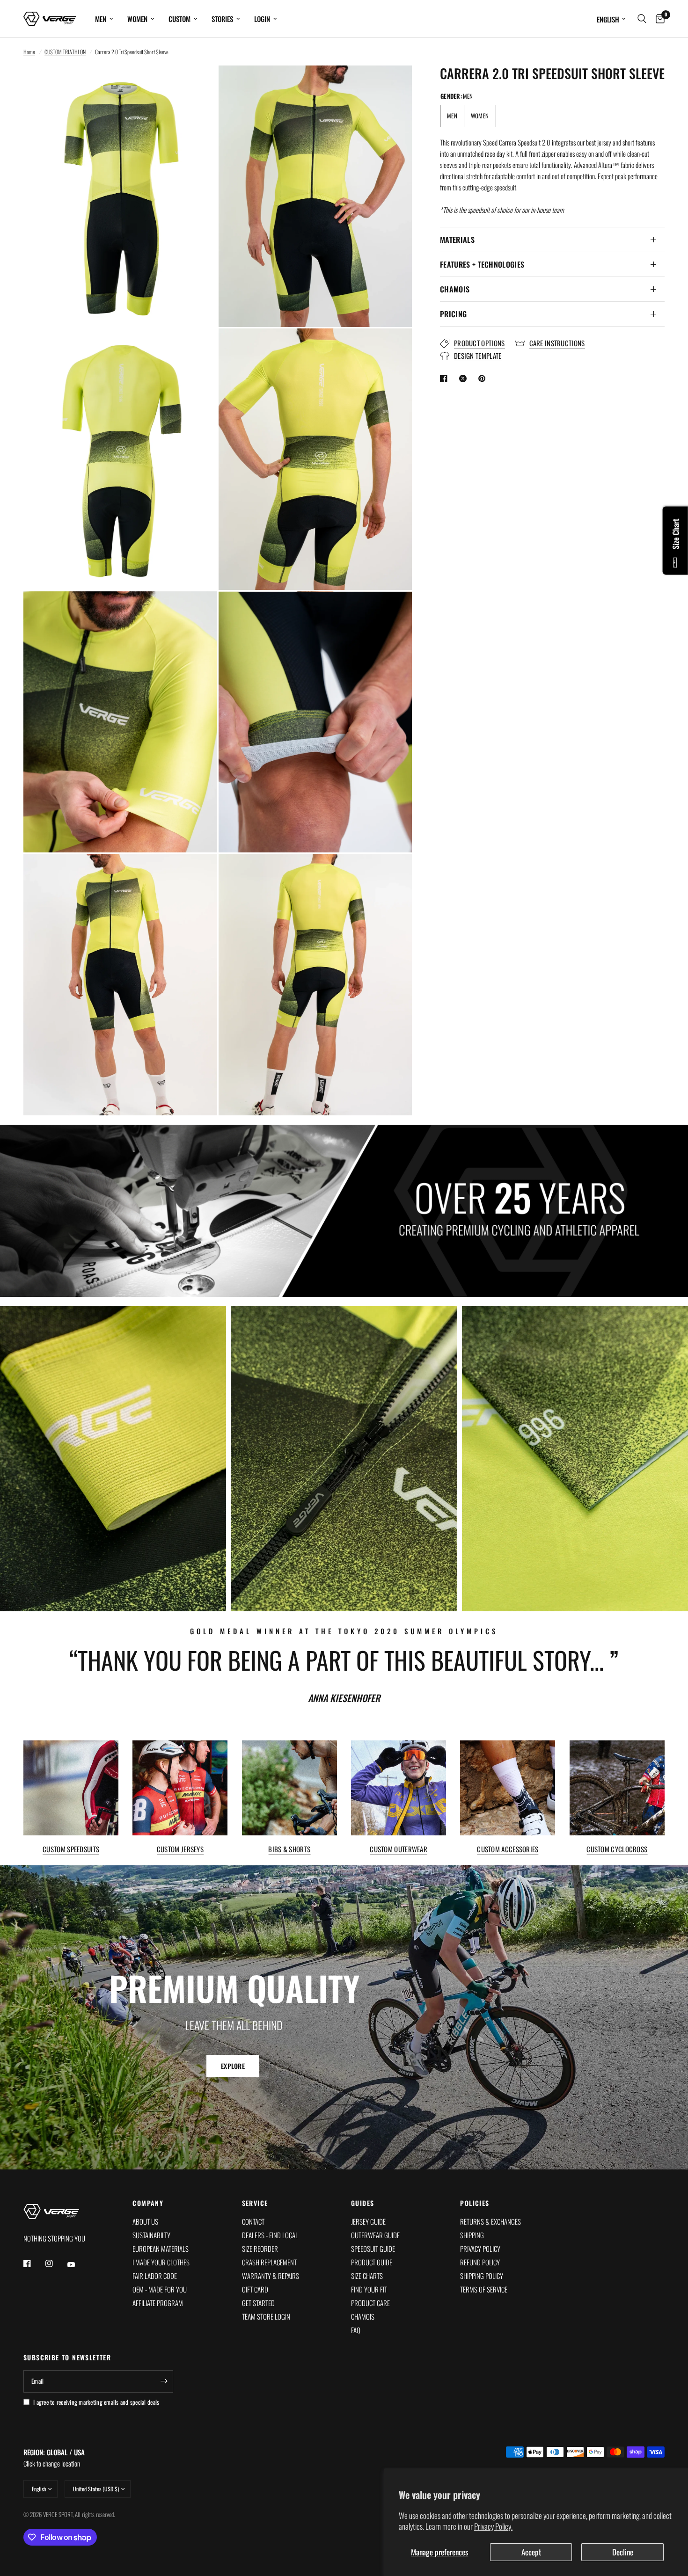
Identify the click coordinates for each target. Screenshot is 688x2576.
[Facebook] (34, 2263)
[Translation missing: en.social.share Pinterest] (484, 378)
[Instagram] (56, 2263)
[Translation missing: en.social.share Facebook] (446, 378)
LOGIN (262, 19)
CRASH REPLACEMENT (269, 2262)
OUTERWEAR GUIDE (375, 2235)
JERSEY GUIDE (368, 2221)
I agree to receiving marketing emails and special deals (96, 2402)
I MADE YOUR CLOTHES (161, 2262)
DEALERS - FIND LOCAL (270, 2235)
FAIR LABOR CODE (155, 2276)
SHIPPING (472, 2235)
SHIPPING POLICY (482, 2276)
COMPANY (148, 2203)
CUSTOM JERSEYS (180, 1849)
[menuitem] (104, 19)
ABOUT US (145, 2221)
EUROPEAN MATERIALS (161, 2249)
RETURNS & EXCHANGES (490, 2221)
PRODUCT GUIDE (372, 2262)
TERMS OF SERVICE (484, 2289)
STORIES (222, 19)
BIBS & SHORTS (289, 1849)
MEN (101, 19)
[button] (233, 2066)
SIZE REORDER (260, 2249)
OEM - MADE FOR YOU (160, 2289)
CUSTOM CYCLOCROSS (617, 1849)
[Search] (642, 19)
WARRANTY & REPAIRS (271, 2276)
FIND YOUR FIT (369, 2289)
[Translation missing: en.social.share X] (465, 378)
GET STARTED (258, 2303)
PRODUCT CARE (370, 2303)
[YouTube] (78, 2264)
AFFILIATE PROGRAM (158, 2303)
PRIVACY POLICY (480, 2249)
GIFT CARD (255, 2289)
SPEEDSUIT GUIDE (373, 2249)
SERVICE (255, 2203)
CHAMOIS (455, 289)
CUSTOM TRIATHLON (65, 52)
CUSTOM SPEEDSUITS (71, 1849)
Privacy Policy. (493, 2526)
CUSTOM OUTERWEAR (399, 1849)
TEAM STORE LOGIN (266, 2316)
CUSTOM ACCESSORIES (508, 1849)
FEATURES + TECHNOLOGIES (482, 264)
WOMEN (137, 19)
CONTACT (253, 2221)
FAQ (356, 2330)
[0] (658, 19)
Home (29, 52)
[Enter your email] (164, 2381)
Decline (623, 2552)
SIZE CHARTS (367, 2276)
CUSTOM (179, 19)
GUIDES (362, 2203)
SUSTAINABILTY (151, 2235)
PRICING (453, 314)
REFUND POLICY (480, 2262)
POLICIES (475, 2203)
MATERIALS (457, 240)
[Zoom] (198, 85)
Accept (531, 2552)
